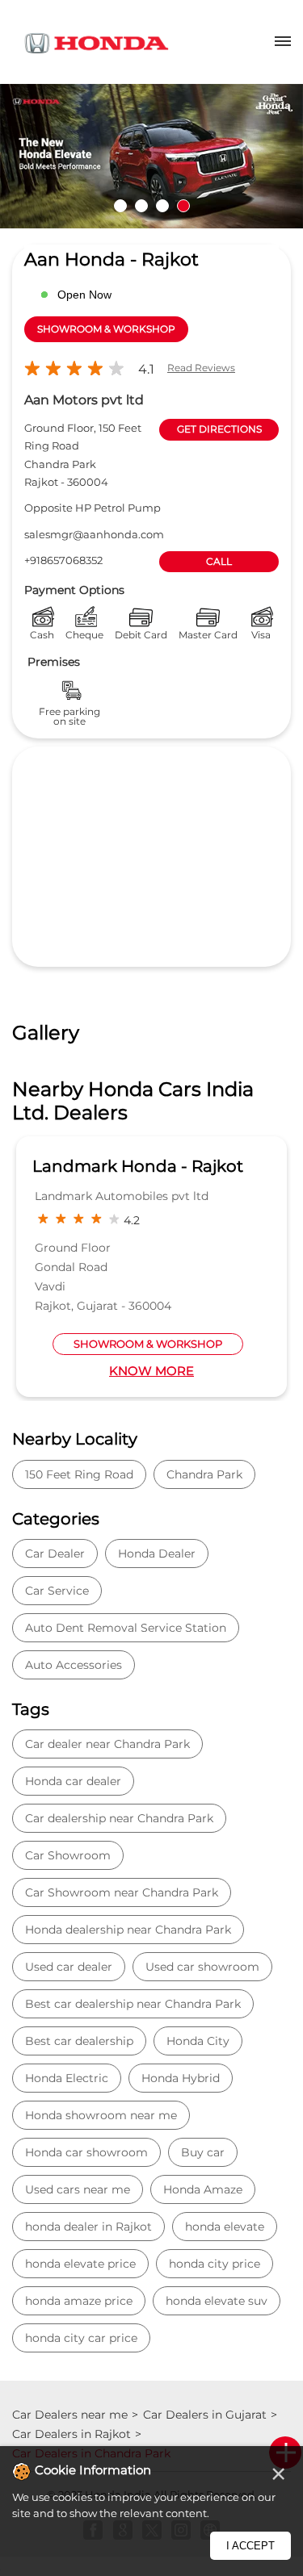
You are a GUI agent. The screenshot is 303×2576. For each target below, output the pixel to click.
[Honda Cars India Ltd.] (97, 46)
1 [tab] (120, 206)
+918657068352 (63, 560)
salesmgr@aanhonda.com (94, 534)
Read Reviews (201, 368)
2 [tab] (141, 206)
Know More (151, 1371)
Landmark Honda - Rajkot (138, 1166)
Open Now (84, 295)
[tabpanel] (151, 156)
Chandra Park (204, 1474)
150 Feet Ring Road (79, 1474)
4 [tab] (183, 206)
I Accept (250, 2546)
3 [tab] (162, 206)
